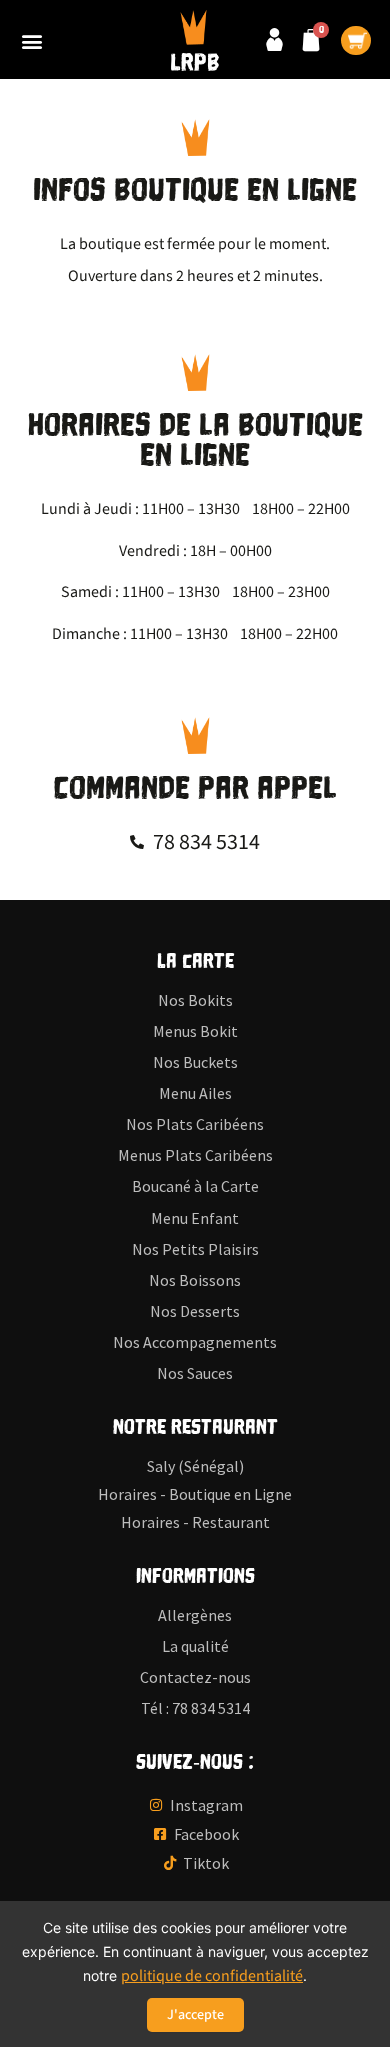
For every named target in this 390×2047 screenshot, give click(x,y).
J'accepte (195, 2015)
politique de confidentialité (212, 1976)
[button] (31, 40)
